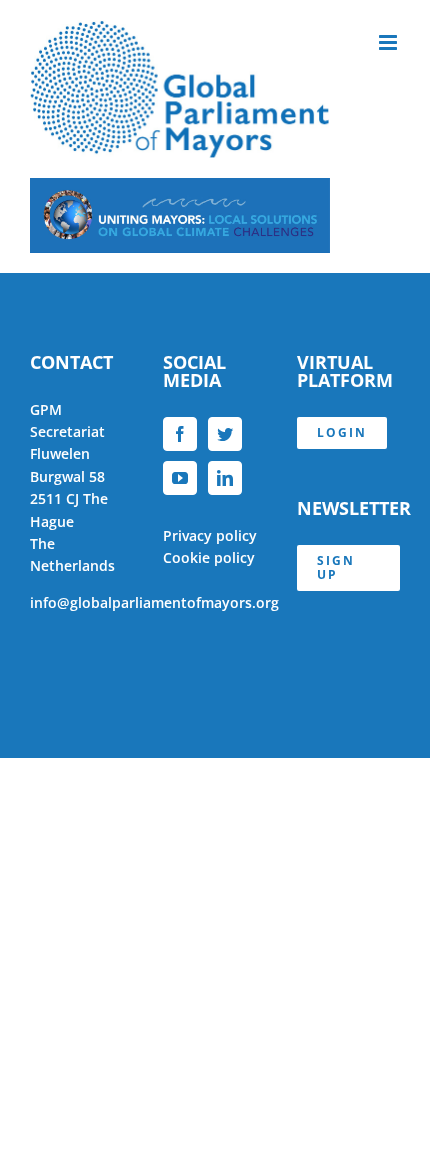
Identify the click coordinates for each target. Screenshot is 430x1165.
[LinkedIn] (225, 478)
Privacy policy (210, 535)
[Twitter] (225, 434)
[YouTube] (180, 478)
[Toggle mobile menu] (389, 42)
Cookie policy (209, 557)
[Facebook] (180, 434)
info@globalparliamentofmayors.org (154, 602)
